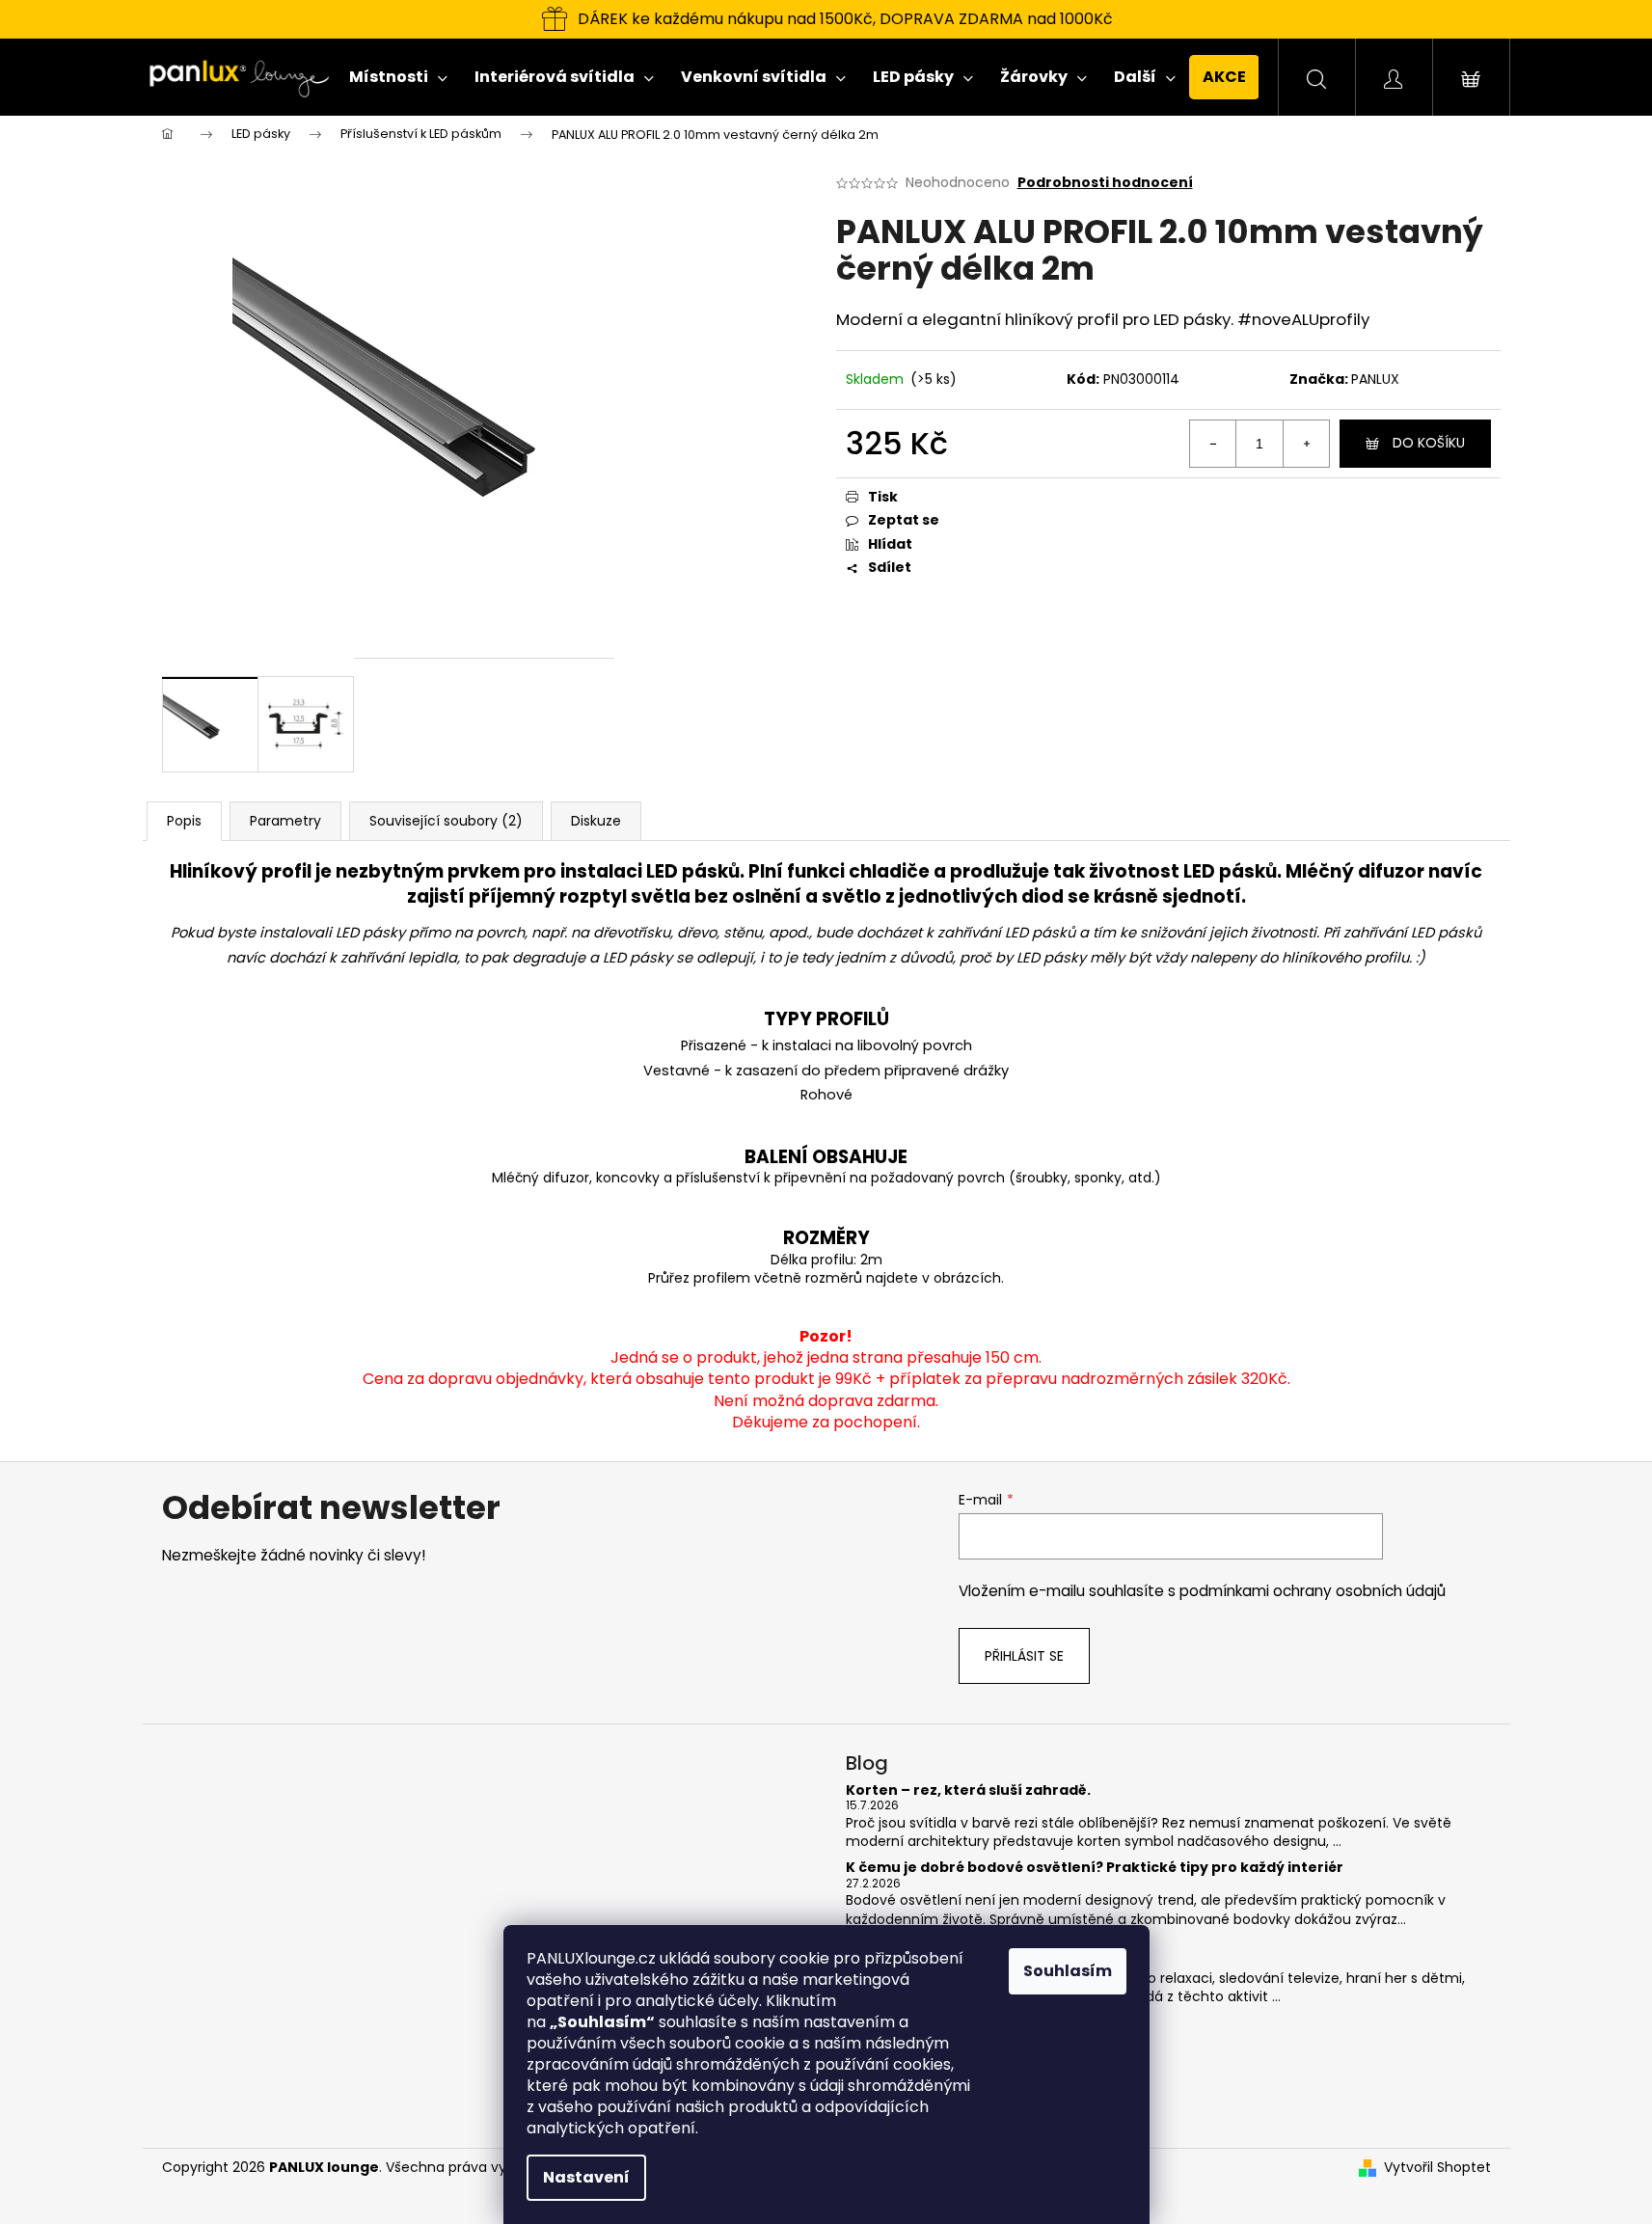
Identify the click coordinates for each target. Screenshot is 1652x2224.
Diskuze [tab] (596, 821)
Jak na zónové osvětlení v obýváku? (978, 1946)
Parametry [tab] (285, 821)
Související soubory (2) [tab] (446, 821)
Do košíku (1429, 443)
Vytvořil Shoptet (1437, 2168)
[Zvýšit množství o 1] (1306, 444)
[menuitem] (398, 77)
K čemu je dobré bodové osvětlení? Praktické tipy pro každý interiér (1095, 1868)
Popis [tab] (184, 821)
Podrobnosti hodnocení (1105, 183)
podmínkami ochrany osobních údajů (1313, 1591)
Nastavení (586, 2177)
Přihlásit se (1024, 1656)
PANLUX (1375, 379)
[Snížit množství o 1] (1213, 444)
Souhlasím (1068, 1971)
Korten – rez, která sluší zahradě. (968, 1790)
